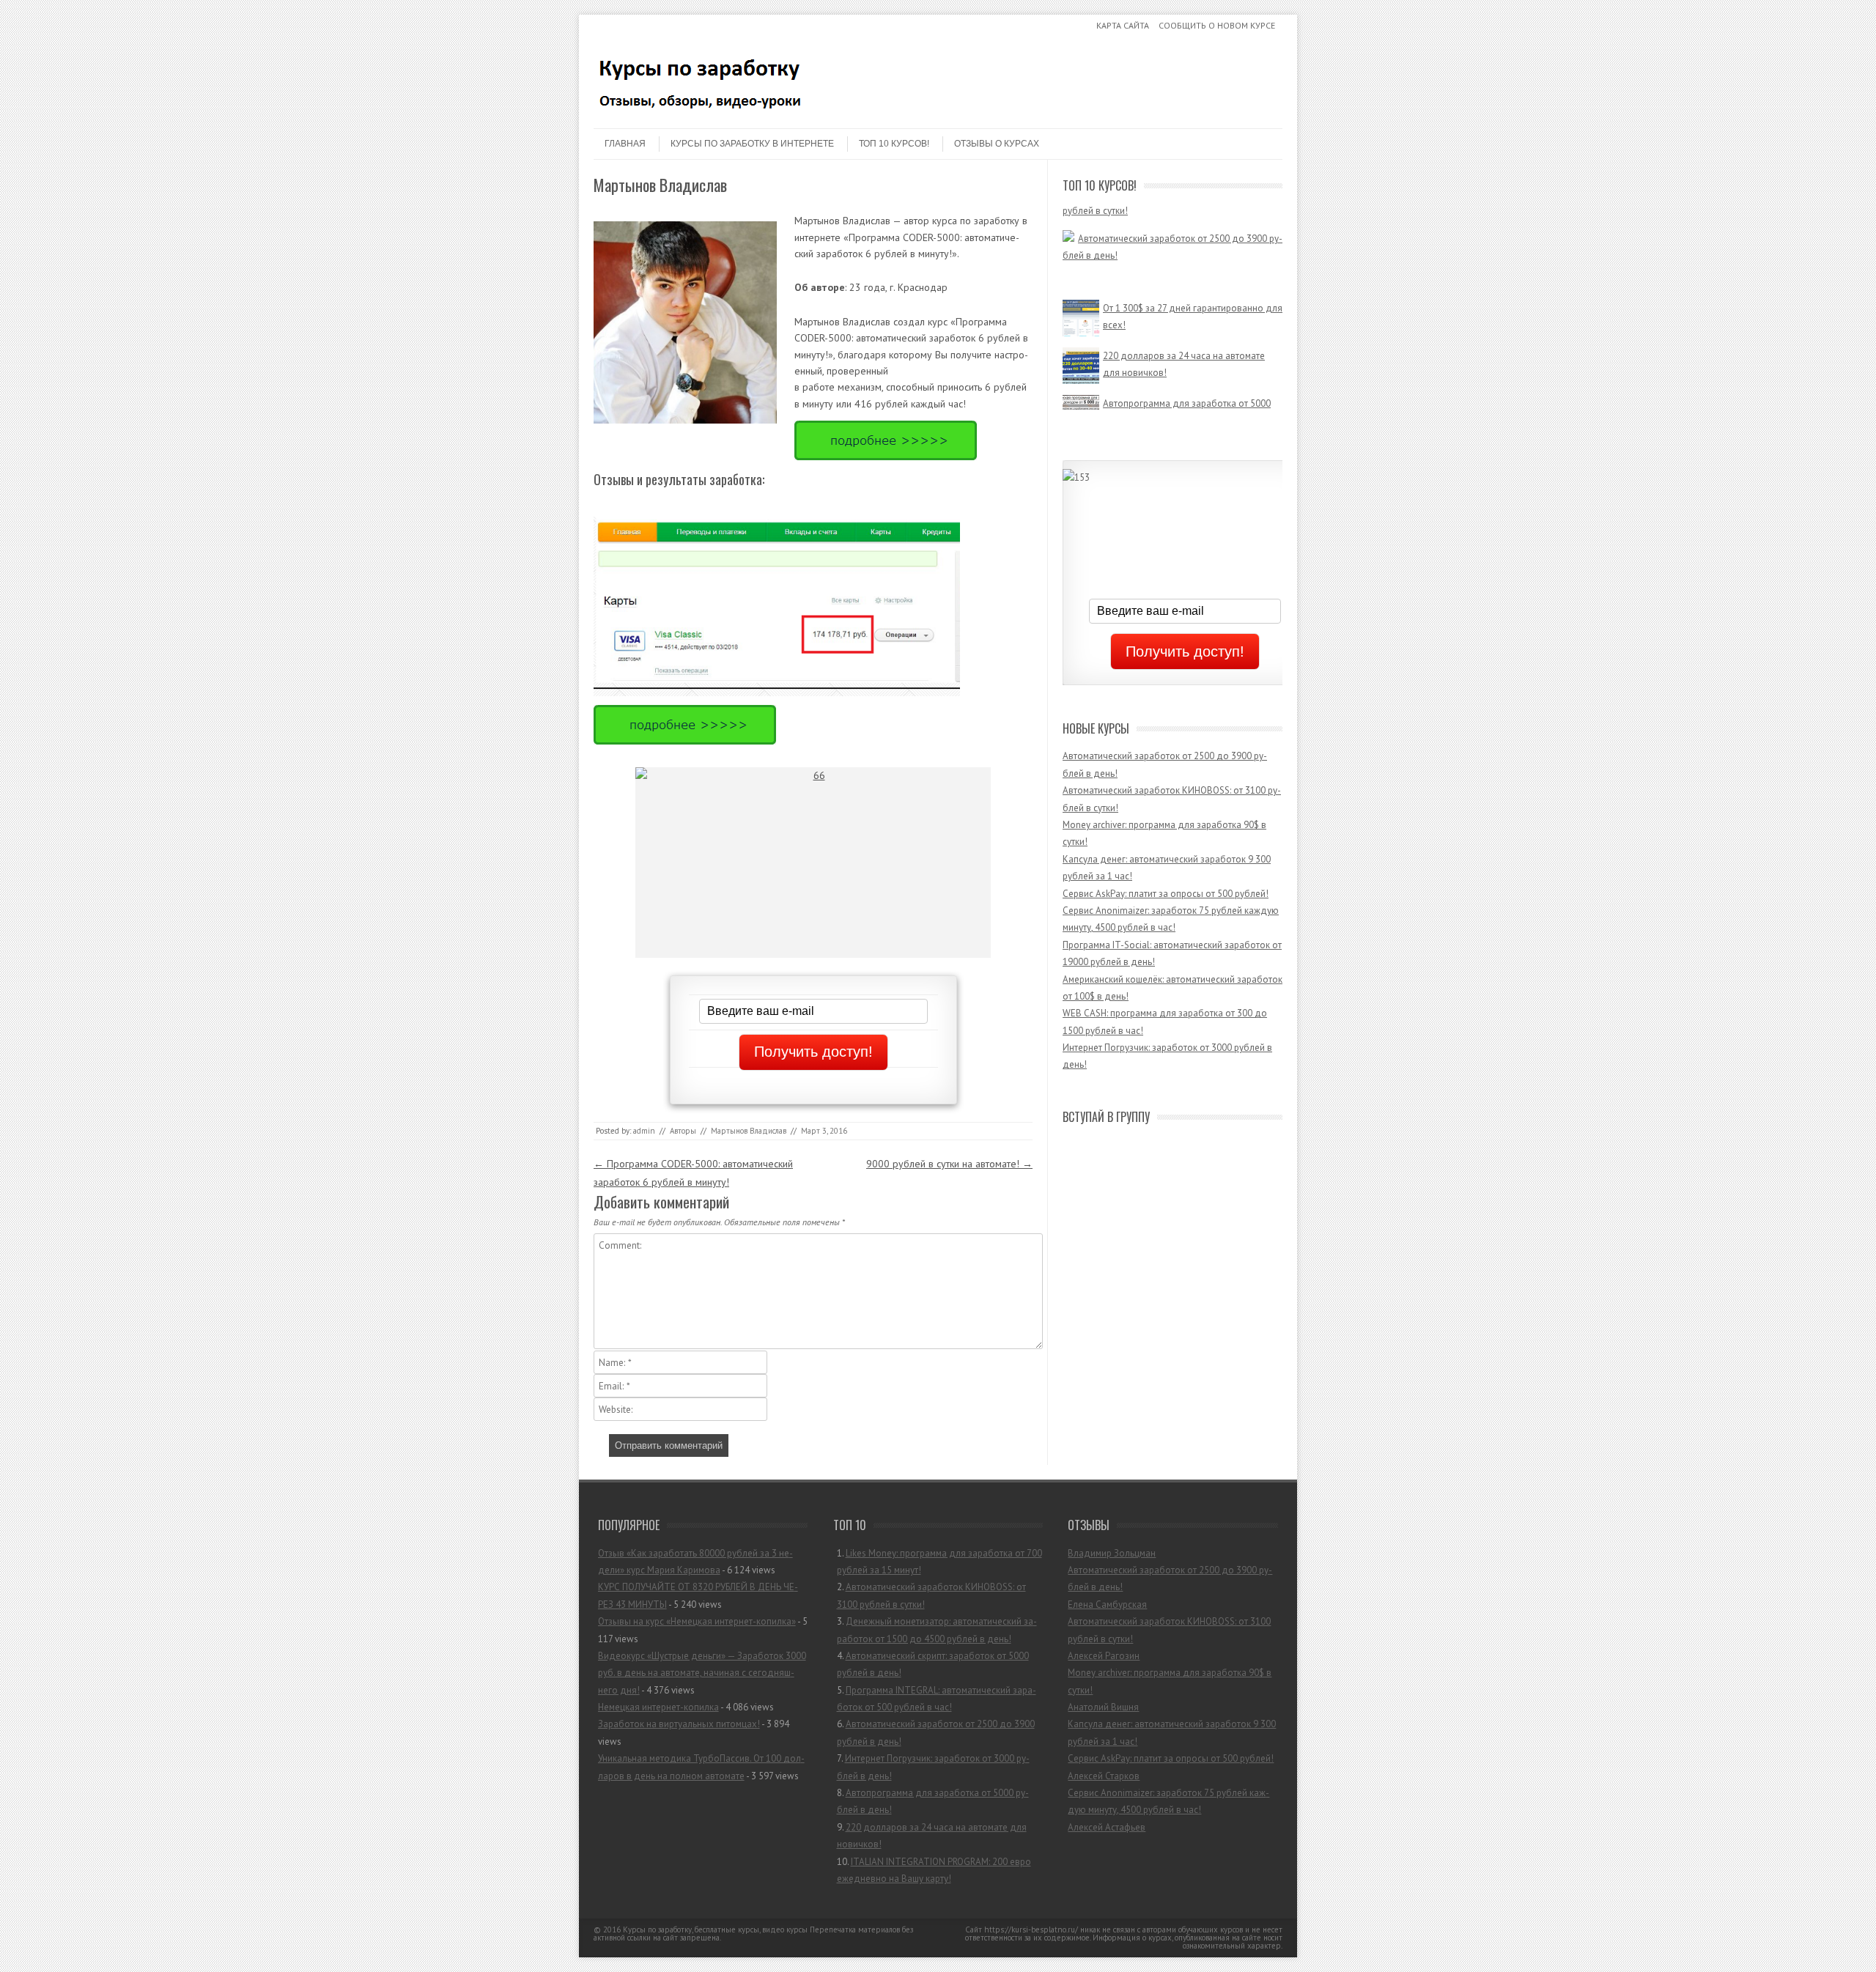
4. (933, 1664)
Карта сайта (1123, 25)
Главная (625, 144)
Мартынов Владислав (749, 1131)
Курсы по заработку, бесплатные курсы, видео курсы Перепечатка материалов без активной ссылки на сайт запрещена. (753, 1934)
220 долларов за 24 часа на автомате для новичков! (1184, 343)
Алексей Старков (1104, 1776)
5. (937, 1699)
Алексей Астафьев (1107, 1827)
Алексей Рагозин (1104, 1656)
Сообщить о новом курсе (1217, 25)
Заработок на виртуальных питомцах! (679, 1724)
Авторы (683, 1131)
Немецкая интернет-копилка (658, 1707)
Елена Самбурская (1107, 1604)
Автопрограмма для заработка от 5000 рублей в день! (1187, 391)
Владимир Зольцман (1112, 1553)
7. (933, 1767)
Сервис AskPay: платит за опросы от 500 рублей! (1166, 894)
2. (931, 1595)
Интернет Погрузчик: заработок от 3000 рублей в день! (1188, 250)
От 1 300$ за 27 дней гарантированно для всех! (1193, 295)
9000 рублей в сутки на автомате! (949, 1164)
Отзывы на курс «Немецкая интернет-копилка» (697, 1621)
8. (933, 1801)
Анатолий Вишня (1103, 1707)
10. (934, 1870)
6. (936, 1732)
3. (937, 1630)
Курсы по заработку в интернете (752, 144)
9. (932, 1836)
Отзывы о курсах (997, 144)
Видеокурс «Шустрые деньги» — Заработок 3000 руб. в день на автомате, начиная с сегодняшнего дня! (702, 1673)
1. (939, 1562)
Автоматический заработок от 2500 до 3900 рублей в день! (1172, 204)
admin (644, 1131)
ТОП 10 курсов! (894, 144)
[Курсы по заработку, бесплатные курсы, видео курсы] (703, 116)
